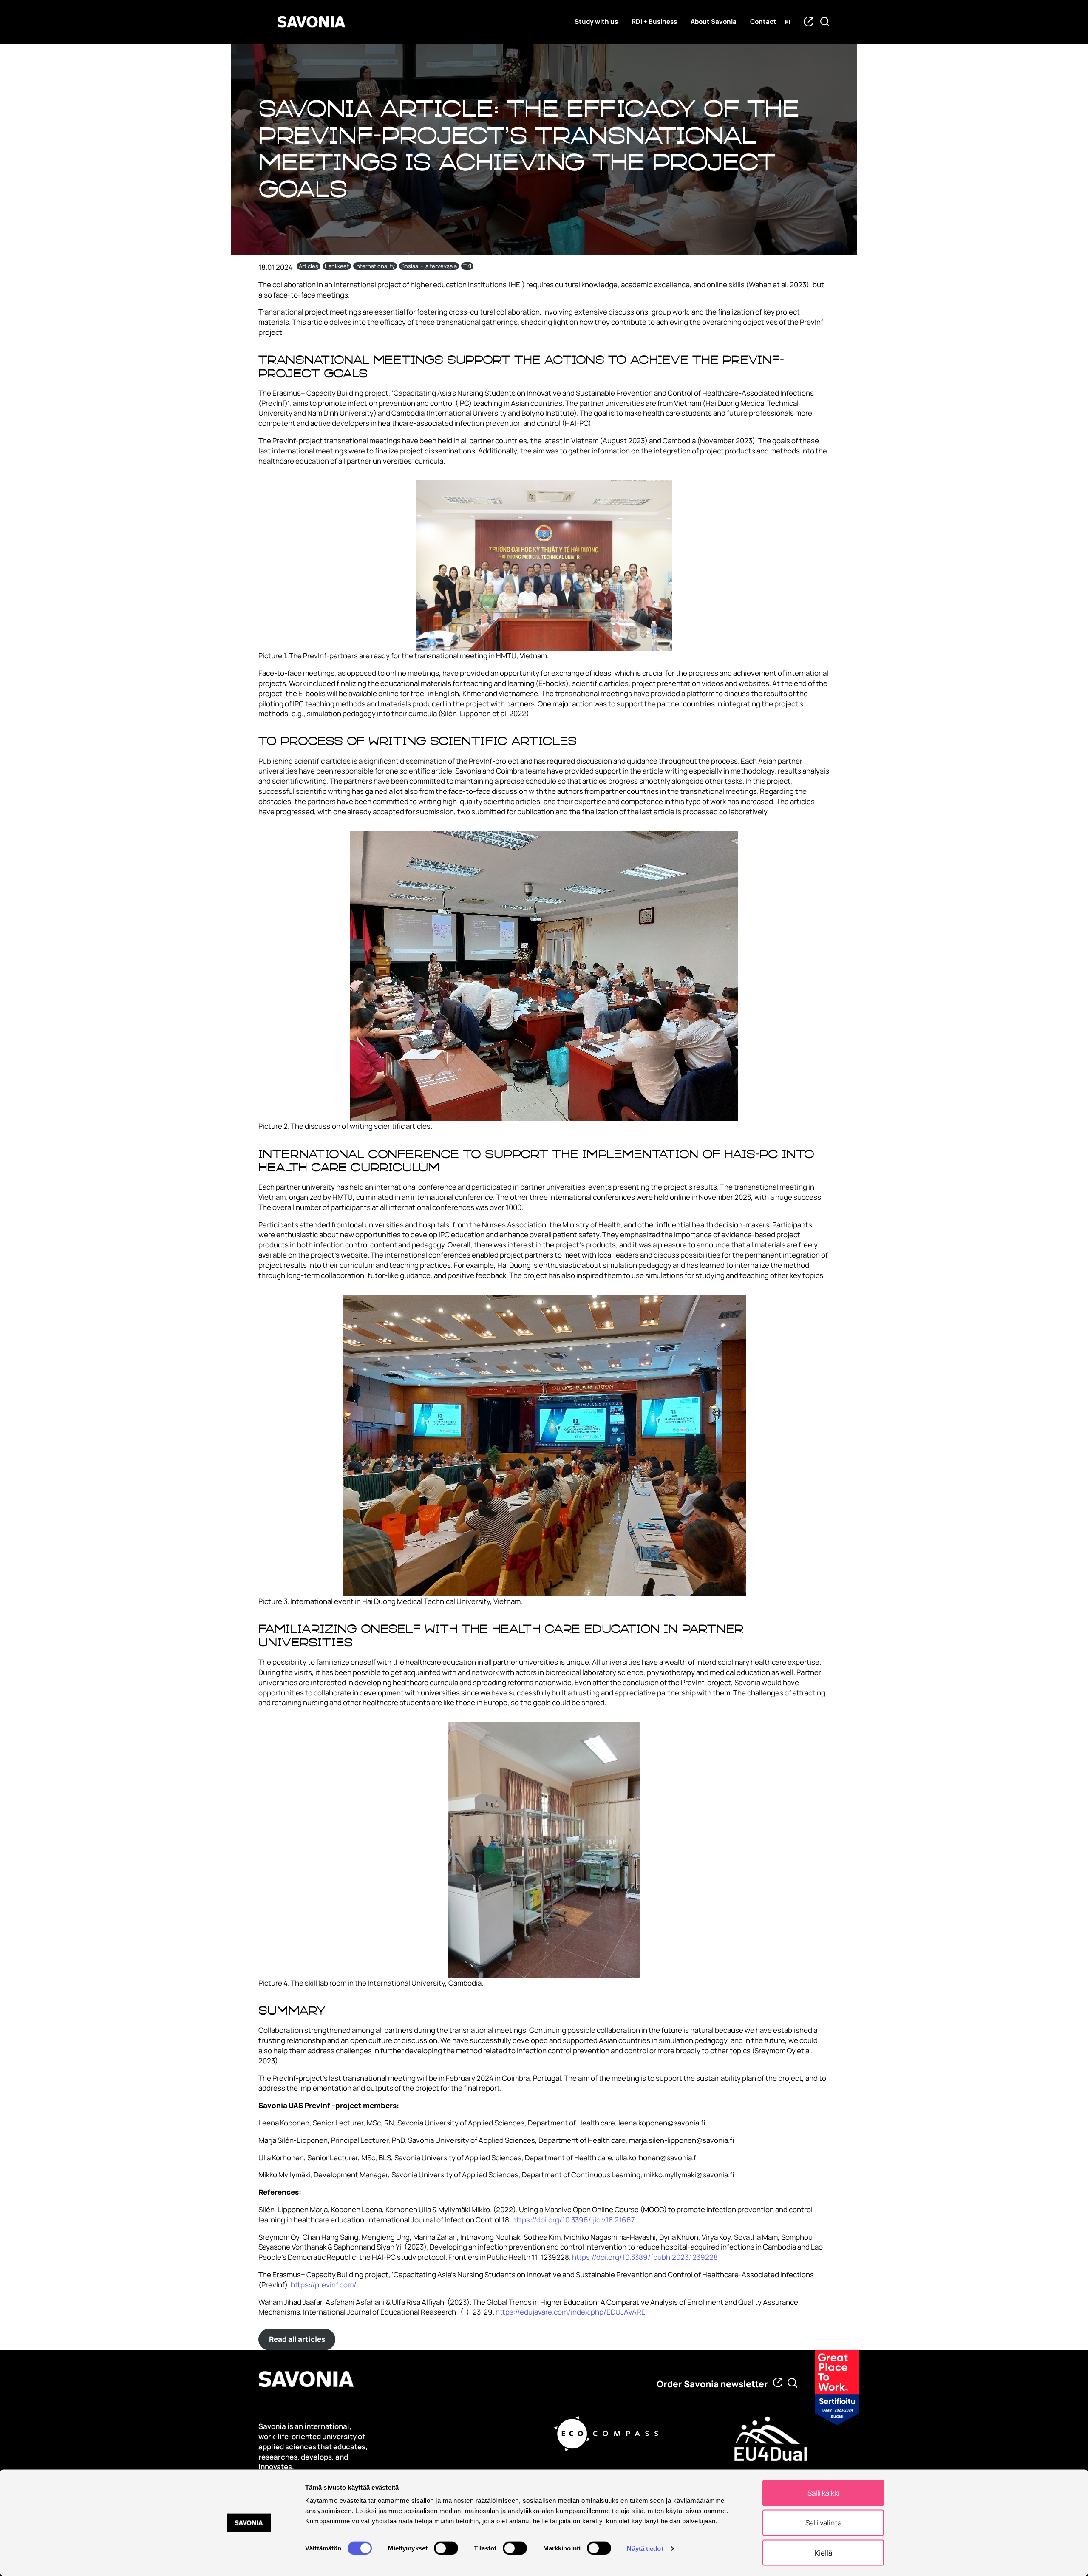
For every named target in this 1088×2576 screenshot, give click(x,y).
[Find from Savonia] (792, 2383)
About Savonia (714, 21)
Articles (309, 266)
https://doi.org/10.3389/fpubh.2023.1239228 (645, 2257)
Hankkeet (337, 266)
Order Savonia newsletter (712, 2384)
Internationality (375, 266)
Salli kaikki (823, 2493)
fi (788, 22)
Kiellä (823, 2552)
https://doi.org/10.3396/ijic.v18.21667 (574, 2220)
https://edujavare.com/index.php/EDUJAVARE (571, 2312)
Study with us (596, 21)
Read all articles (297, 2339)
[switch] (446, 2548)
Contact (763, 21)
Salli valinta (823, 2523)
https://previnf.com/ (324, 2285)
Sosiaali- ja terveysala (429, 266)
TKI (467, 266)
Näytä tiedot (645, 2548)
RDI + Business (654, 21)
